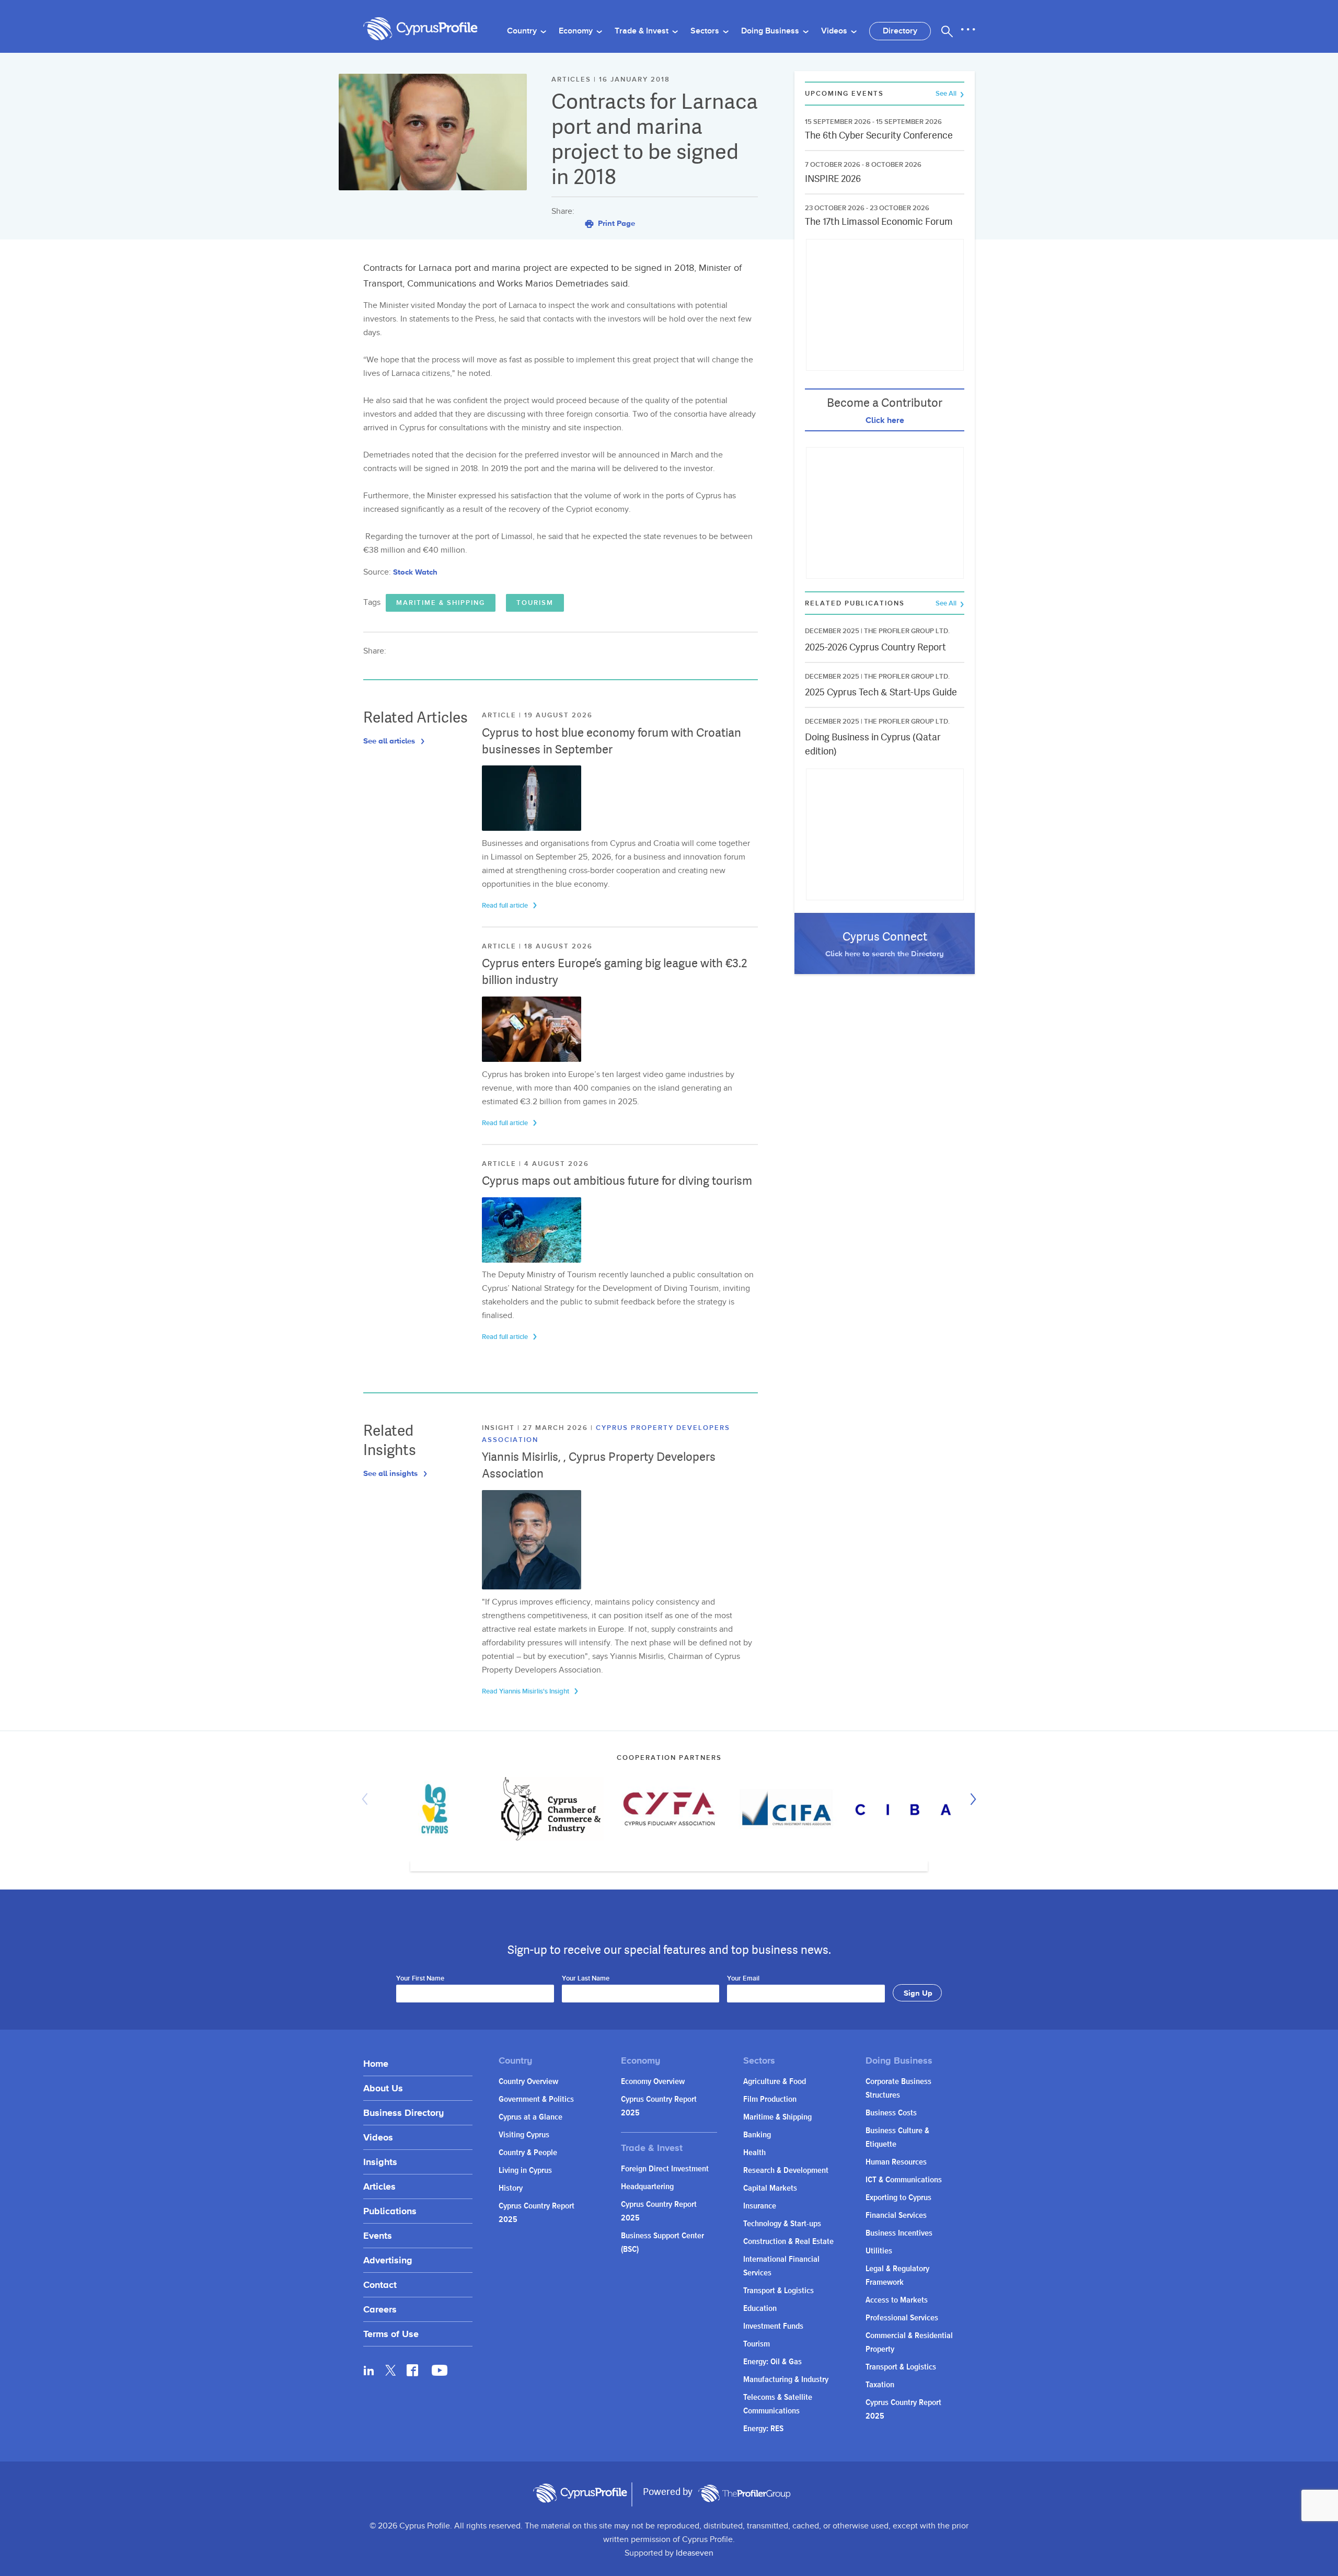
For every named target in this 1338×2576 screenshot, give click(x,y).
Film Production (770, 2099)
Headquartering (647, 2187)
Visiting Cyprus (524, 2135)
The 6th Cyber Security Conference (879, 135)
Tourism (535, 603)
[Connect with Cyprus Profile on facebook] (412, 2370)
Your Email (743, 1979)
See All (947, 94)
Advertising (388, 2260)
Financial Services (896, 2216)
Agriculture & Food (775, 2082)
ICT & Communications (904, 2180)
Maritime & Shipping (441, 603)
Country (523, 31)
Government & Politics (536, 2099)
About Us (383, 2088)
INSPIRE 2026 (833, 179)
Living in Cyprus (525, 2171)
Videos (835, 31)
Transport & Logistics (778, 2291)
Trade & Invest (643, 31)
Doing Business (771, 31)
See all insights (391, 1473)
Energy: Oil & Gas (772, 2362)
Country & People (528, 2153)
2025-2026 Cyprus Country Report (875, 647)
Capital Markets (770, 2188)
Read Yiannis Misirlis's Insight (526, 1691)
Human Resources (896, 2162)
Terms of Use (391, 2334)
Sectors (706, 31)
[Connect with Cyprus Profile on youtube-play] (440, 2373)
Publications (390, 2211)
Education (760, 2309)
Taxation (880, 2385)
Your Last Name (586, 1979)
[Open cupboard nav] (968, 30)
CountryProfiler (744, 2493)
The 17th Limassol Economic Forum (879, 221)
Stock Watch (415, 572)
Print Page (615, 223)
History (511, 2188)
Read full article (506, 906)
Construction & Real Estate (788, 2242)
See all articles (390, 741)
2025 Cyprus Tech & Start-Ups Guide (881, 692)
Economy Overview (653, 2082)
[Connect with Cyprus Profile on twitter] (391, 2370)
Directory (900, 31)
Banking (757, 2135)
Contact (380, 2285)
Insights (380, 2162)
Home (376, 2063)
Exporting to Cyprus (898, 2198)
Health (754, 2153)
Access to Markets (897, 2300)
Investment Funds (773, 2326)
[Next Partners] (971, 1799)
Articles (379, 2186)
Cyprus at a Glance (530, 2117)
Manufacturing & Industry (786, 2380)
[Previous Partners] (367, 1799)
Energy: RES (763, 2429)
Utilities (879, 2251)
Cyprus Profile (421, 29)
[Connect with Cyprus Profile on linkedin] (369, 2370)
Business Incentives (899, 2233)
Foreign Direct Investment (665, 2169)
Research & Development (786, 2171)
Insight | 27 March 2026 (536, 1428)
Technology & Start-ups (782, 2224)
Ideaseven (695, 2553)
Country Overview (528, 2082)
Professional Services (902, 2318)
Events (378, 2235)
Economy (577, 31)
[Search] (947, 31)
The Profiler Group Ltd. (907, 631)
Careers (380, 2309)
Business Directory (403, 2113)
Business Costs (891, 2113)
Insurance (760, 2206)
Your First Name (420, 1979)
